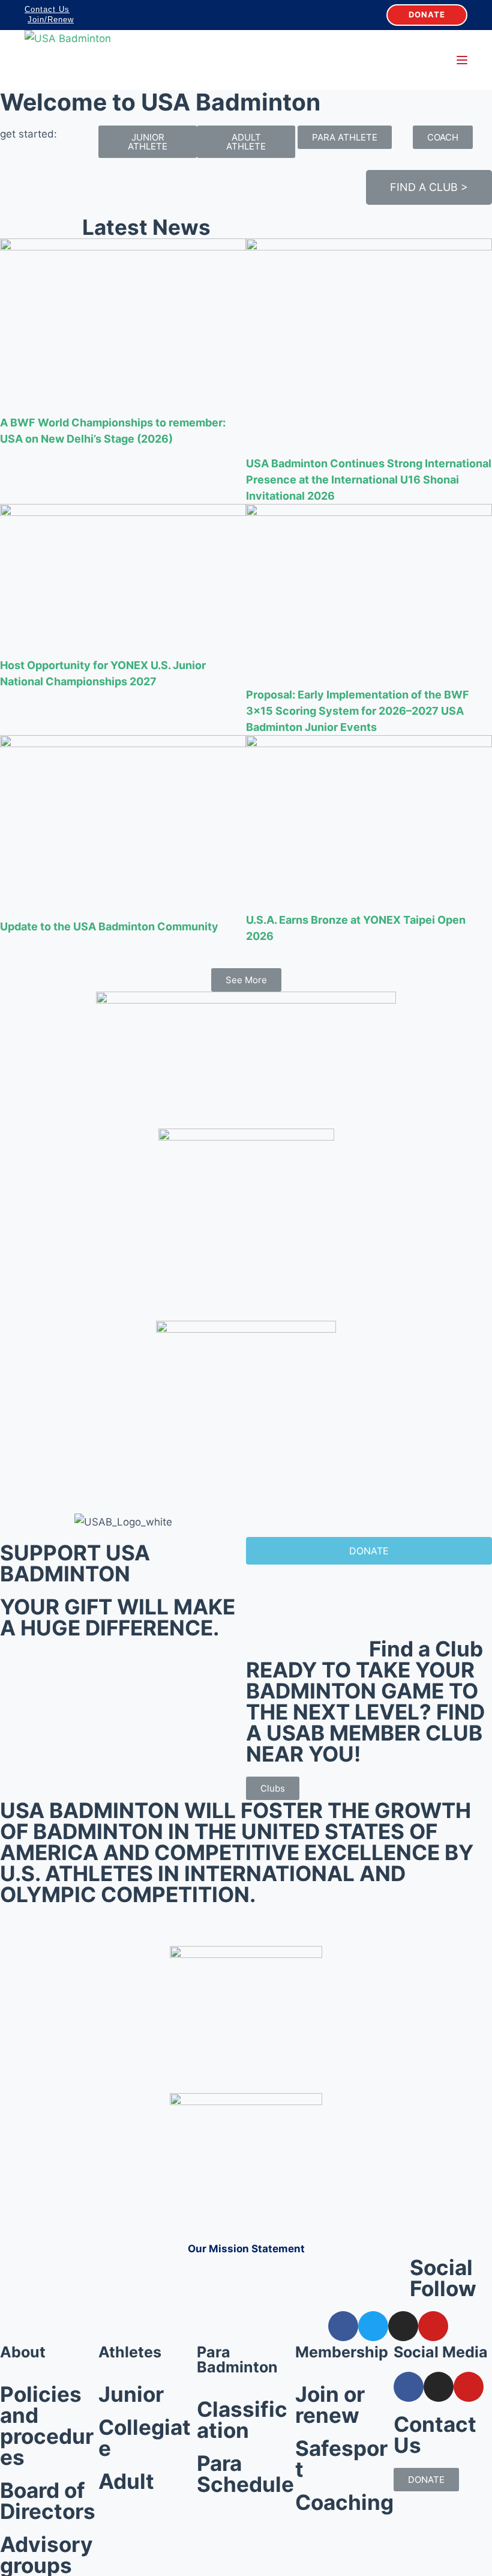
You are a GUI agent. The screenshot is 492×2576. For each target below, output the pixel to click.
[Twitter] (373, 2326)
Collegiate (145, 2438)
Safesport (341, 2459)
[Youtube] (433, 2326)
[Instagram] (403, 2326)
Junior (131, 2394)
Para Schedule (245, 2474)
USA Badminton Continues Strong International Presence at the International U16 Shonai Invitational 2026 (369, 480)
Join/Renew (51, 20)
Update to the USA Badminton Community (109, 926)
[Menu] (462, 60)
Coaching (344, 2502)
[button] (148, 142)
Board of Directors (48, 2501)
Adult (126, 2481)
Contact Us (47, 9)
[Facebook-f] (343, 2326)
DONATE (427, 14)
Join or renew (330, 2405)
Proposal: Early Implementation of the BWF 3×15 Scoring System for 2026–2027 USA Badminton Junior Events (358, 711)
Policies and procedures (47, 2426)
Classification (242, 2420)
